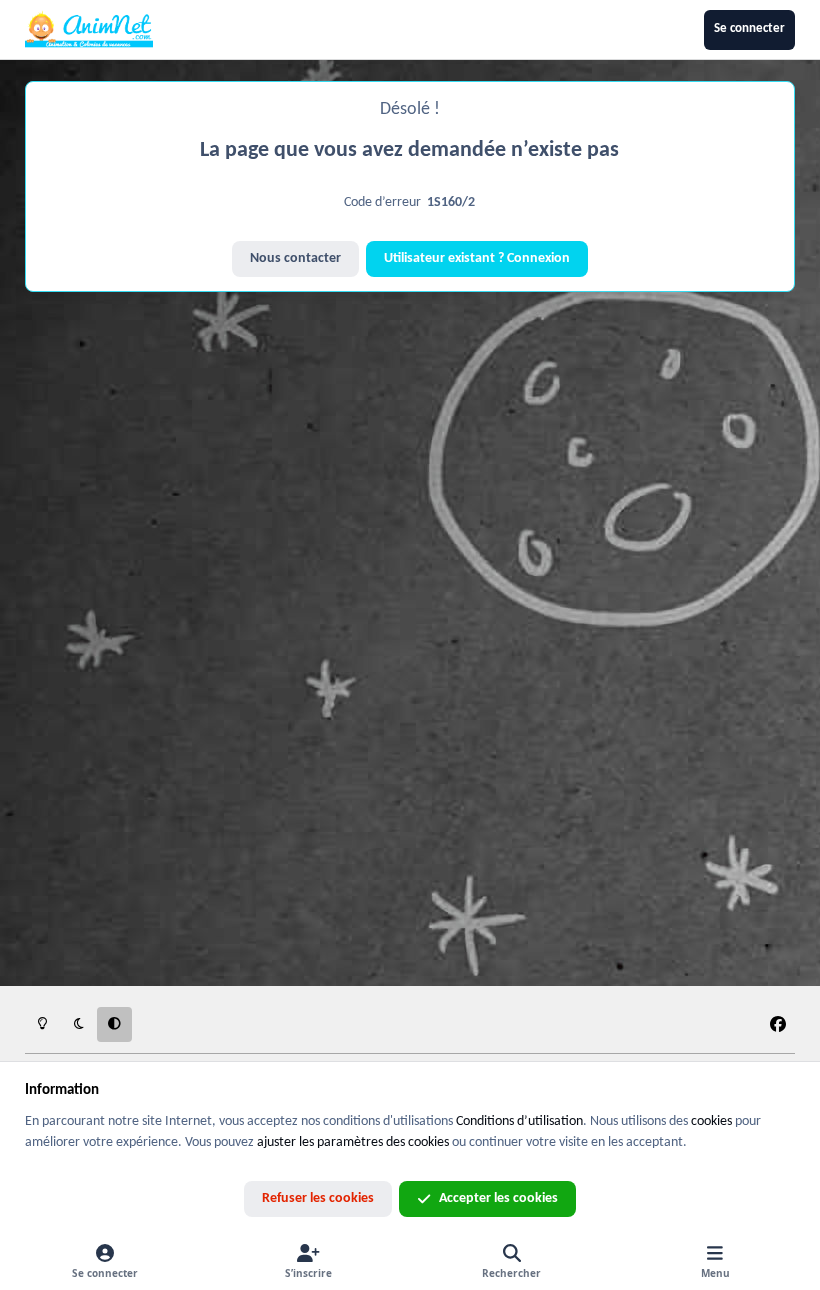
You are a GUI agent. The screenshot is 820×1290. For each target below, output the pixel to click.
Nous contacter (295, 258)
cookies (711, 1121)
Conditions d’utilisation (519, 1121)
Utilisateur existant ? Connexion (477, 258)
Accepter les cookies (498, 1198)
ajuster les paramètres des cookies (353, 1142)
